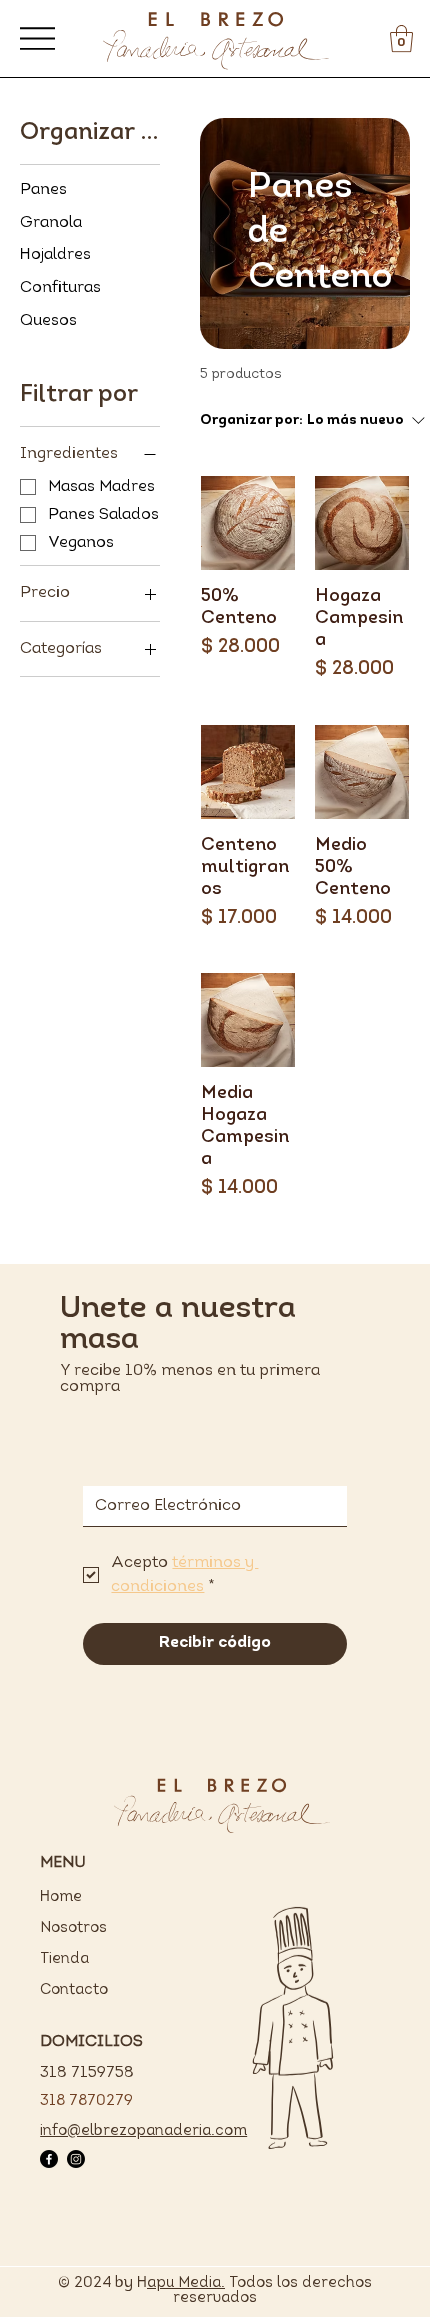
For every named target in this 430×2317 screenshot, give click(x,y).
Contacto (74, 1990)
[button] (401, 38)
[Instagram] (76, 2159)
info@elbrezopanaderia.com (143, 2131)
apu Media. (186, 2283)
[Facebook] (49, 2159)
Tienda (64, 1959)
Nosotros (73, 1928)
